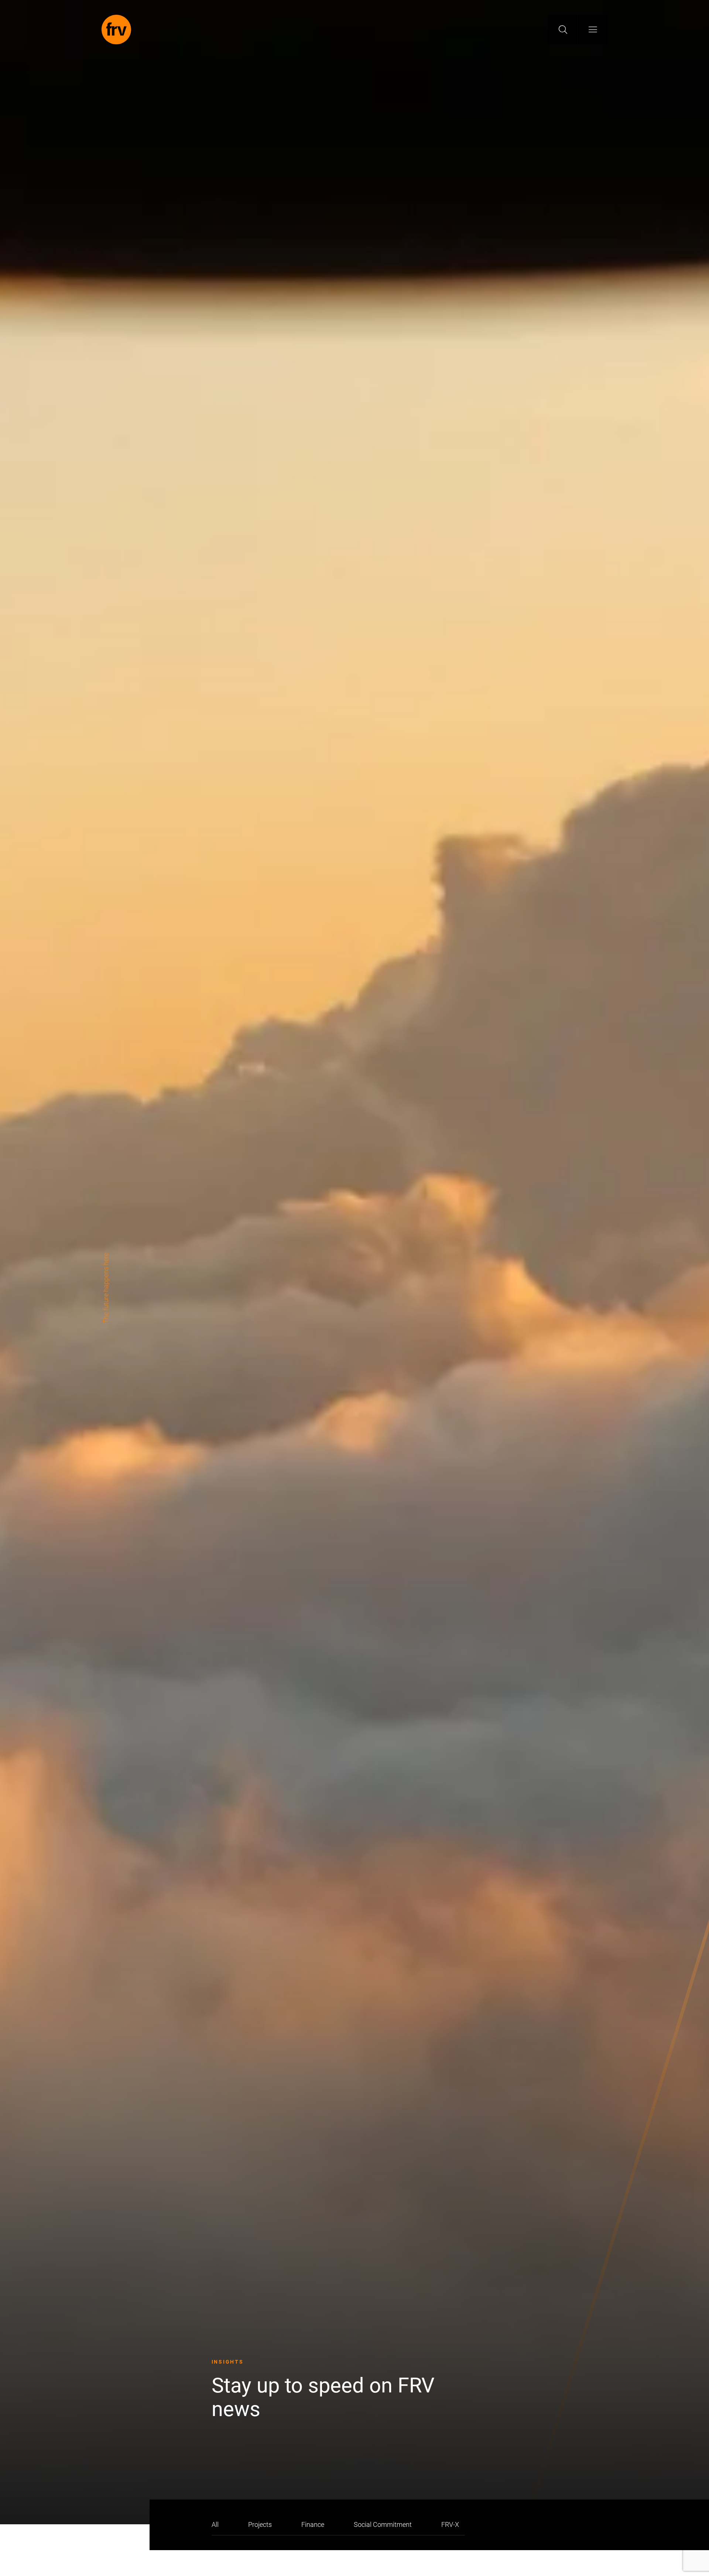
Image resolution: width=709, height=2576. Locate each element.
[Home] (116, 30)
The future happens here (106, 1288)
